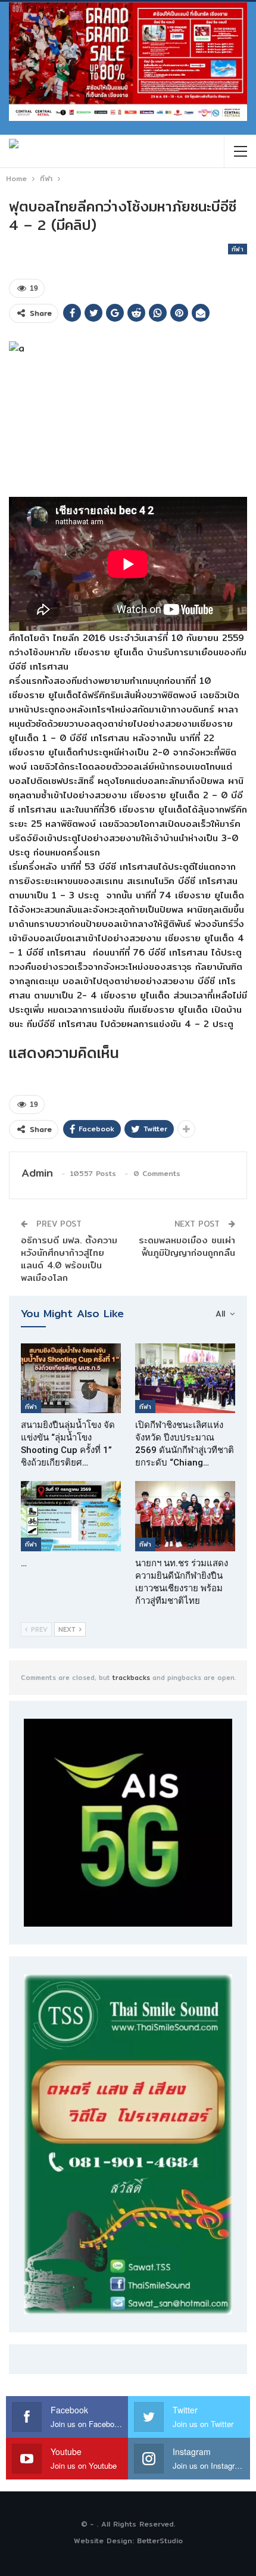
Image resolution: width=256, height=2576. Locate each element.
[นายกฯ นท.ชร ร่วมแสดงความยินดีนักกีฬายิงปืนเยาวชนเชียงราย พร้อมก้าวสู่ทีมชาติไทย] (185, 1516)
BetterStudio (160, 2541)
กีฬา (238, 249)
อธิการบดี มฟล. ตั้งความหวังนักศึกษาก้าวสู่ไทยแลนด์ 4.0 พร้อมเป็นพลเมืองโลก (69, 1259)
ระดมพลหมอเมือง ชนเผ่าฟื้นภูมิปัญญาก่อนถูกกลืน (187, 1246)
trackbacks (131, 1678)
